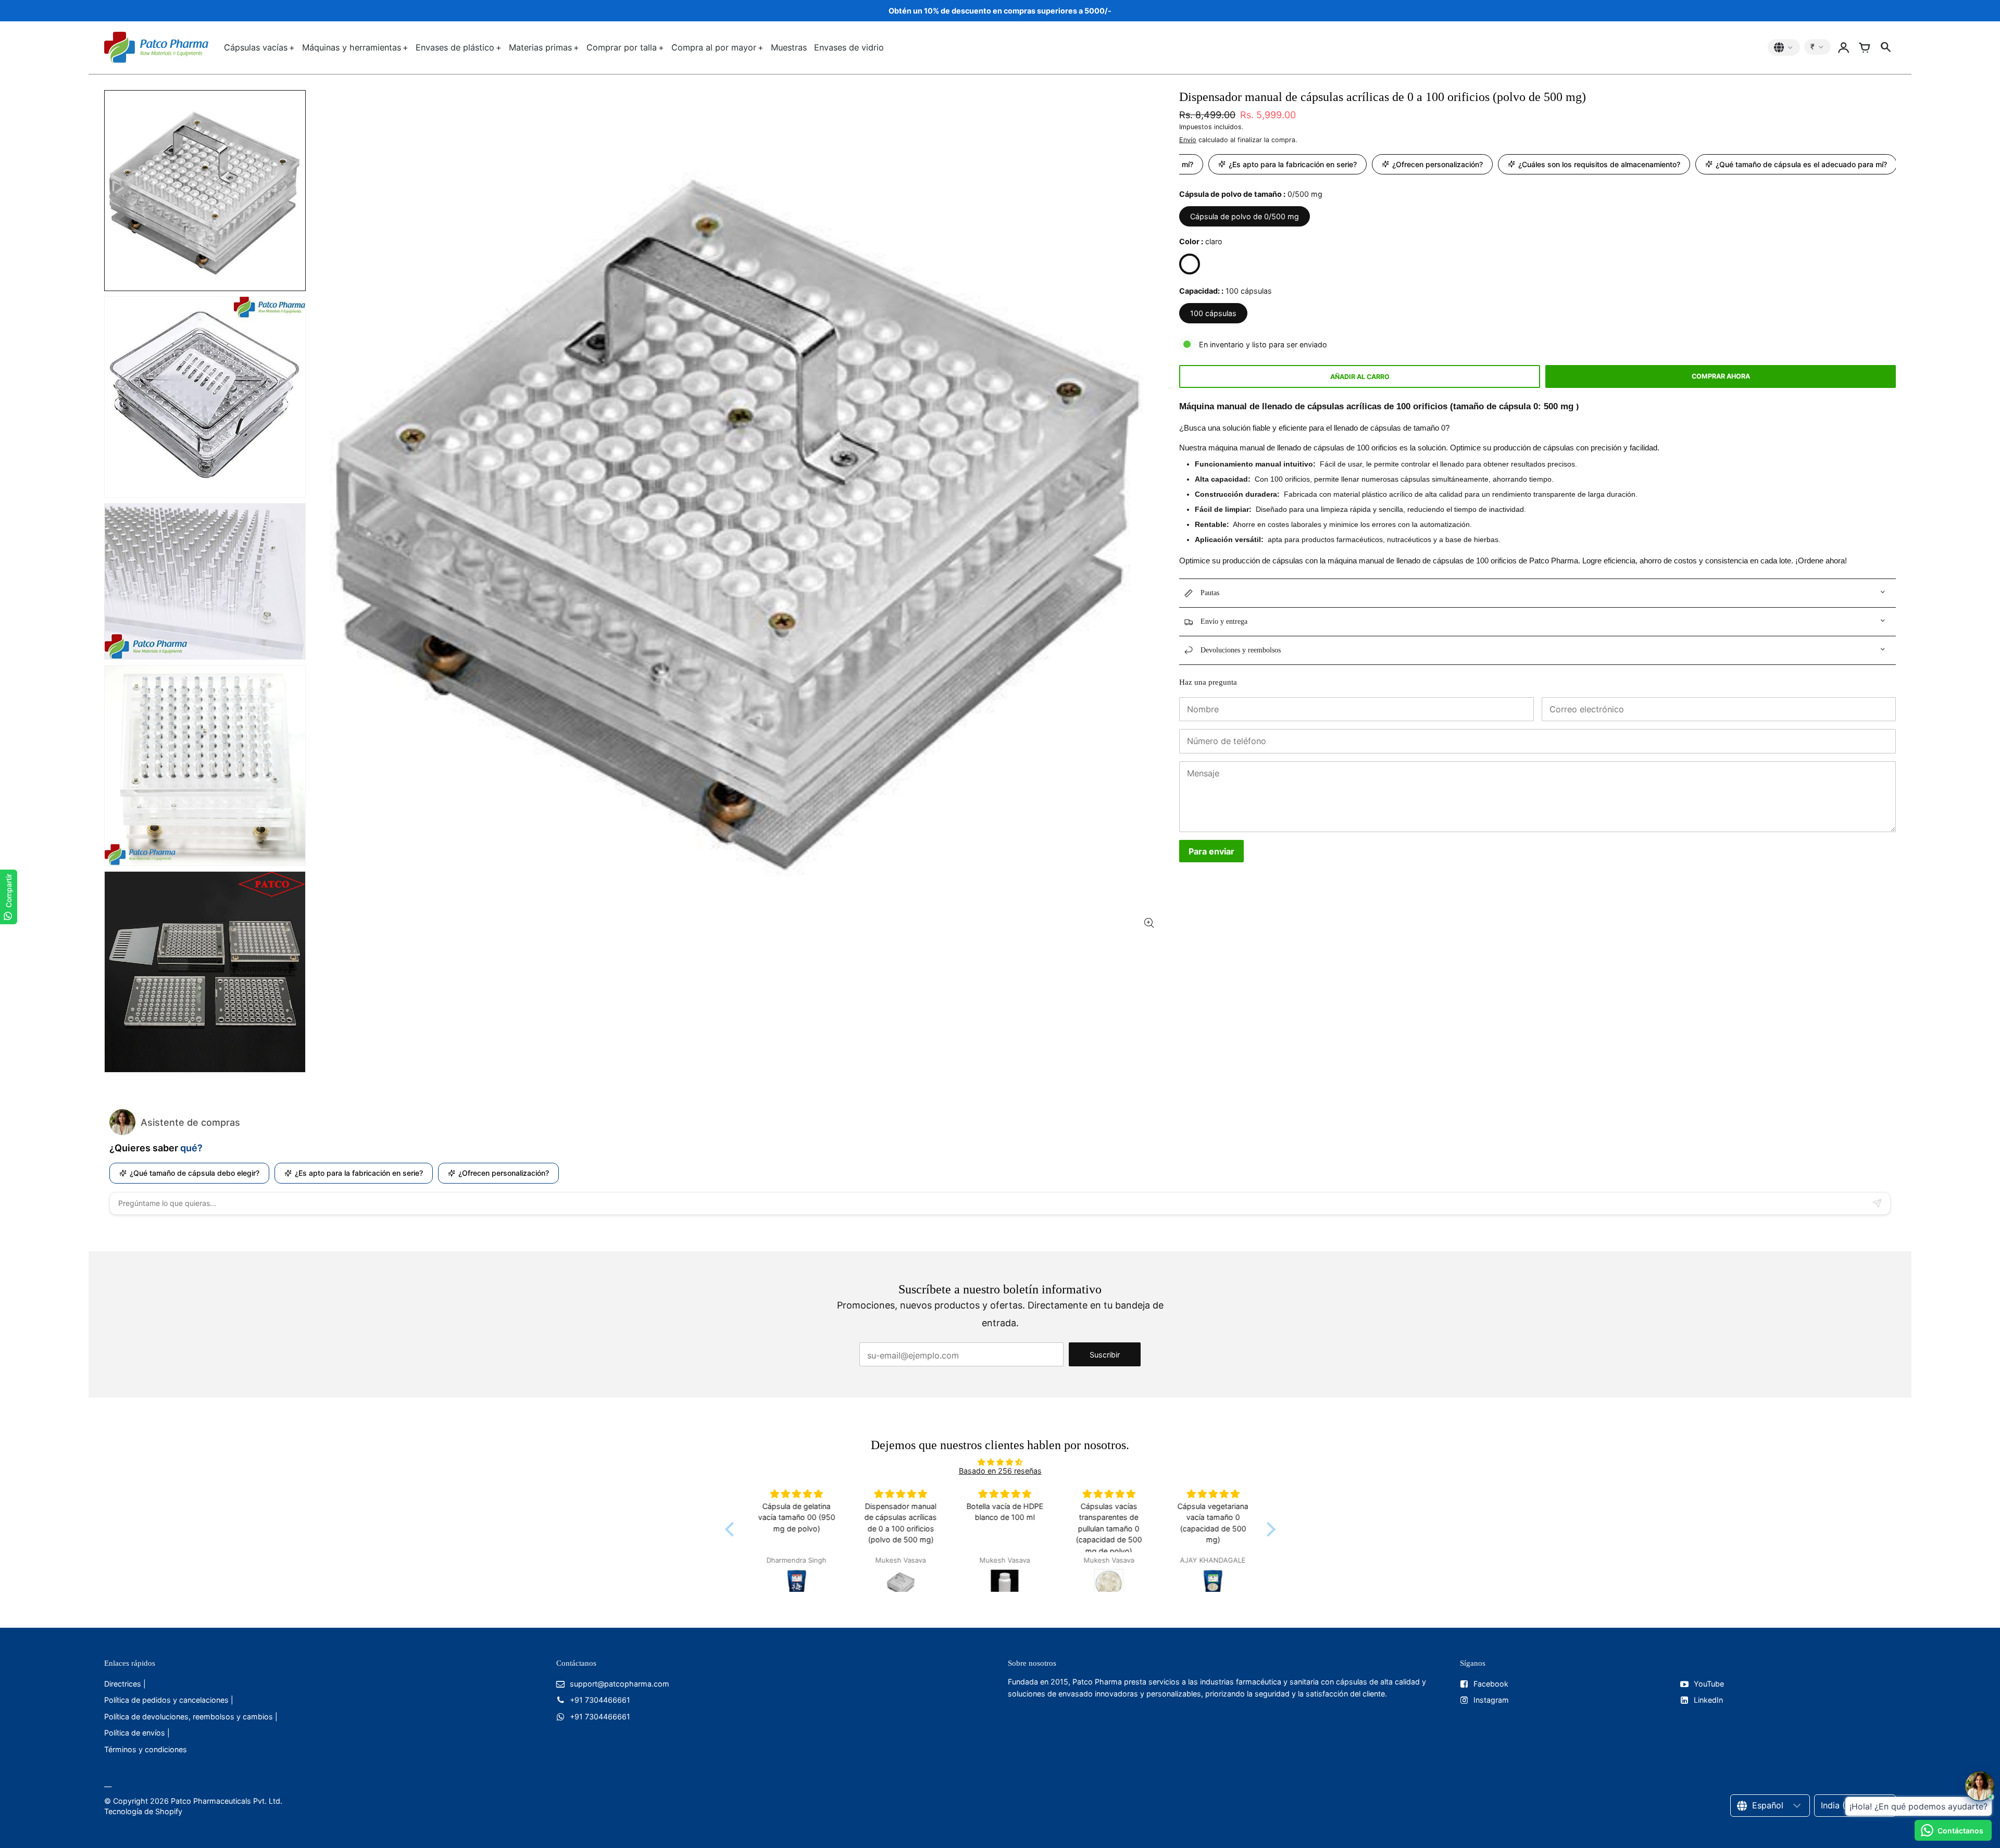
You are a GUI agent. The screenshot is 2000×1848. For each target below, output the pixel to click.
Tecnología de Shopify (143, 1811)
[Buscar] (1885, 47)
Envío (1188, 140)
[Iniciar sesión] (1844, 47)
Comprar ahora (1721, 376)
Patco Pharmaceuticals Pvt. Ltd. (227, 1801)
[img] (1000, 1462)
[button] (732, 1529)
